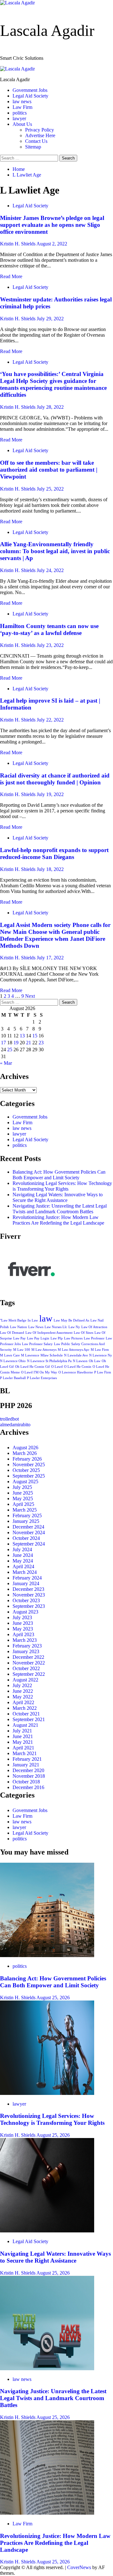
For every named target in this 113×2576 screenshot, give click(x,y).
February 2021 (27, 1759)
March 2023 (25, 1640)
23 (41, 1043)
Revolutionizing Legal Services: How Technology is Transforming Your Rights (62, 1186)
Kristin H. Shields (18, 244)
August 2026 (25, 1448)
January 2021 (26, 1765)
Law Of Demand (12, 1333)
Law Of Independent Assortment (49, 1333)
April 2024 (23, 1566)
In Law (33, 1320)
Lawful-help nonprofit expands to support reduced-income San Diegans (54, 853)
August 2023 (25, 1612)
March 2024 (25, 1572)
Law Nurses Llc (56, 1327)
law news (22, 101)
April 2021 (23, 1748)
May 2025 (23, 1498)
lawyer (19, 118)
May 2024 (23, 1561)
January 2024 (26, 1583)
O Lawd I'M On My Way (39, 1372)
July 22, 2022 (50, 720)
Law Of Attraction (94, 1327)
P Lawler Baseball (13, 1378)
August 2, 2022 (52, 244)
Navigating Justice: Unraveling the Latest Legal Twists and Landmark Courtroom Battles (60, 1209)
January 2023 (26, 1651)
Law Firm (22, 107)
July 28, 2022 (50, 407)
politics (20, 113)
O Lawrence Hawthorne (76, 1372)
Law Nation (19, 1327)
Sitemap (33, 147)
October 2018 (26, 1782)
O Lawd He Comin (78, 1367)
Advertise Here (40, 135)
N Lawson (80, 1361)
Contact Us (36, 141)
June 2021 (23, 1736)
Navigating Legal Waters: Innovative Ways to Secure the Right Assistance (58, 1197)
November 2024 (29, 1532)
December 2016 (28, 1787)
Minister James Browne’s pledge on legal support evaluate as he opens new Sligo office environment (52, 225)
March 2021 (25, 1753)
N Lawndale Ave (76, 1355)
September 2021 (29, 1719)
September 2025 (29, 1476)
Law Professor (94, 1338)
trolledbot (9, 1419)
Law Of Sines (83, 1333)
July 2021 (22, 1731)
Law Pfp (57, 1338)
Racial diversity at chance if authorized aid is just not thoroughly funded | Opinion (55, 779)
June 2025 (23, 1493)
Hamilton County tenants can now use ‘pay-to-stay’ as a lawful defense (49, 629)
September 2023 (29, 1606)
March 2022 (25, 1708)
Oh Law (95, 1361)
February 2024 (27, 1578)
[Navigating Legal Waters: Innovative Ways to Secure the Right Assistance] (47, 2231)
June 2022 (23, 1691)
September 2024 (29, 1544)
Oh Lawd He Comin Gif (32, 1367)
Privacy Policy (40, 130)
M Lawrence (30, 1355)
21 (29, 1043)
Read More (11, 276)
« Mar (6, 1063)
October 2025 (26, 1470)
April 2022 (23, 1702)
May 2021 (23, 1742)
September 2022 (29, 1674)
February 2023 (27, 1646)
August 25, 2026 (53, 1998)
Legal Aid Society (30, 96)
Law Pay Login (38, 1338)
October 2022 (26, 1668)
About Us (22, 124)
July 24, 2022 (50, 570)
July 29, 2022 (50, 319)
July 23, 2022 (50, 645)
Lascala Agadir (47, 31)
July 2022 (22, 1685)
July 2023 (22, 1617)
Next (30, 996)
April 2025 (23, 1504)
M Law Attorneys (44, 1350)
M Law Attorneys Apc (74, 1350)
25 (10, 1049)
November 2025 (29, 1465)
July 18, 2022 (50, 869)
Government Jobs (30, 90)
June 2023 (23, 1623)
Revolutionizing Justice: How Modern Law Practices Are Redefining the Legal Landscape (58, 1220)
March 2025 (25, 1510)
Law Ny (74, 1327)
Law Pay (19, 1338)
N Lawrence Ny (101, 1355)
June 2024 (23, 1555)
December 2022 (28, 1657)
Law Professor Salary (37, 1344)
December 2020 (28, 1770)
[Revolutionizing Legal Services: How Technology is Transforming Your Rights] (47, 2093)
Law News (36, 1327)
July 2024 (22, 1549)
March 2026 (25, 1453)
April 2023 (23, 1634)
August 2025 (25, 1482)
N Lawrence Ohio (13, 1361)
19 (16, 1043)
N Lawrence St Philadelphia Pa (49, 1361)
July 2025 (22, 1487)
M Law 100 (22, 1350)
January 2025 (26, 1521)
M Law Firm (100, 1350)
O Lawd (57, 1367)
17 (3, 1043)
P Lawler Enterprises (42, 1378)
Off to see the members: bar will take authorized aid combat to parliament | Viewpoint (49, 470)
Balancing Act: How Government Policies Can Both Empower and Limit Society (59, 1175)
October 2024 (26, 1538)
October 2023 (26, 1600)
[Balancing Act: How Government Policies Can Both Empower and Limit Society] (47, 1955)
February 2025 (27, 1515)
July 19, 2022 (50, 794)
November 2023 (29, 1595)
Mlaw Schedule (52, 1355)
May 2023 (23, 1629)
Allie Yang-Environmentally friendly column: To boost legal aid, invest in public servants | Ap (55, 551)
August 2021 (25, 1725)
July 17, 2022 (50, 958)
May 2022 (23, 1697)
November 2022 (29, 1663)
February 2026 (27, 1459)
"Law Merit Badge (13, 1320)
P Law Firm (103, 1372)
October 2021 (26, 1714)
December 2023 (28, 1589)
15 (35, 1036)
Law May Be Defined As (71, 1320)
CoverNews (79, 2567)
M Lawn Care (10, 1355)
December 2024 (28, 1527)
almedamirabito (15, 1425)
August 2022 (25, 1680)
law (46, 1318)
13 (22, 1036)
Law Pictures (73, 1338)
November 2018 (29, 1776)
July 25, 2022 (50, 489)
